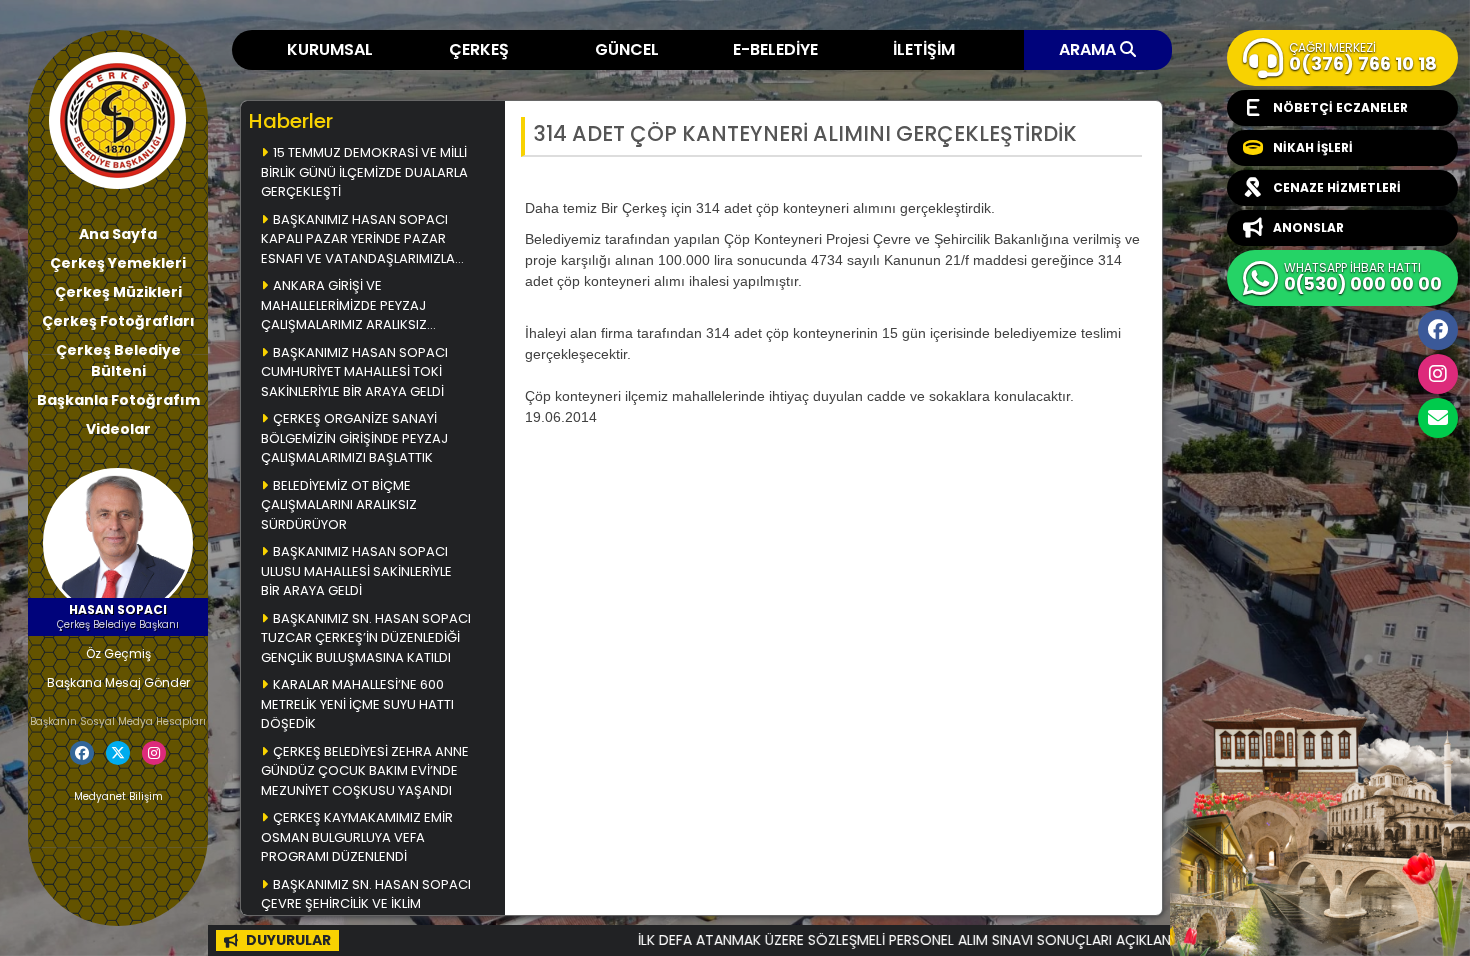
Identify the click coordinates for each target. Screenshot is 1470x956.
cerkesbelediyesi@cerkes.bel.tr (1438, 418)
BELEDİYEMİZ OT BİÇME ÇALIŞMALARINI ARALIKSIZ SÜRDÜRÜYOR (339, 505)
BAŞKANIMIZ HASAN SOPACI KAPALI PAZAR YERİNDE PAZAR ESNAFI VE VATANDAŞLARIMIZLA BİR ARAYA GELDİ (358, 240)
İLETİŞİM (924, 49)
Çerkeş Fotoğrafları (118, 321)
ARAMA (1089, 49)
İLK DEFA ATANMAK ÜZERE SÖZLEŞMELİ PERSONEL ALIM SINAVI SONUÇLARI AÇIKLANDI (861, 940)
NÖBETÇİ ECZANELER (1340, 107)
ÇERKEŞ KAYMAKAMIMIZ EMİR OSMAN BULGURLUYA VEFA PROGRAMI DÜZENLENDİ (357, 837)
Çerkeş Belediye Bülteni (118, 360)
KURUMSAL (330, 49)
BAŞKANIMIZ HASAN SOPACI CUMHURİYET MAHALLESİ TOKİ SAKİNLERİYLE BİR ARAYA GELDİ (354, 372)
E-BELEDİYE (775, 49)
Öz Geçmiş (118, 653)
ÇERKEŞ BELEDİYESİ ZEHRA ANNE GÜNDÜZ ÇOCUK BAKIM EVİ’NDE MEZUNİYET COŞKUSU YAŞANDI (365, 771)
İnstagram (1438, 374)
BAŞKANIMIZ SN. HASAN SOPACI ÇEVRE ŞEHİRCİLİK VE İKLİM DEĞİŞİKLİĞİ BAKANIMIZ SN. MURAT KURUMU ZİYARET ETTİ (366, 905)
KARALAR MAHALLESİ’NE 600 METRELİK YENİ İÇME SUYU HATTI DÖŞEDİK (357, 704)
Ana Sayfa (118, 234)
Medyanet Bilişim (118, 796)
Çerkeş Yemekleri (118, 263)
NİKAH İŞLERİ (1313, 147)
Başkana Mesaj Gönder (118, 682)
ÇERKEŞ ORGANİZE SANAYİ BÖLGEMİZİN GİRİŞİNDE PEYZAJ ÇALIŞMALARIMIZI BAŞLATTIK (354, 438)
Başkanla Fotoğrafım (118, 400)
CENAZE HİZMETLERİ (1337, 187)
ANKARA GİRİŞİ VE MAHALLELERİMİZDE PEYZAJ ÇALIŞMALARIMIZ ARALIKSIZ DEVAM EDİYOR (344, 306)
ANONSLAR (1308, 227)
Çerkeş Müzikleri (118, 292)
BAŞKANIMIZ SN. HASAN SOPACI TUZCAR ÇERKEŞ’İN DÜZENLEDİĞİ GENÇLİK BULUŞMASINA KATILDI (366, 638)
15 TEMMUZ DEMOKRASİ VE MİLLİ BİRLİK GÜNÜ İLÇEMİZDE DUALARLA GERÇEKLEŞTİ (364, 172)
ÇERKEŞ (479, 49)
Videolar (118, 429)
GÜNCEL (627, 49)
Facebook (1438, 330)
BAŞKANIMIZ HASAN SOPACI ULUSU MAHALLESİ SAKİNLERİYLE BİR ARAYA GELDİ (356, 571)
